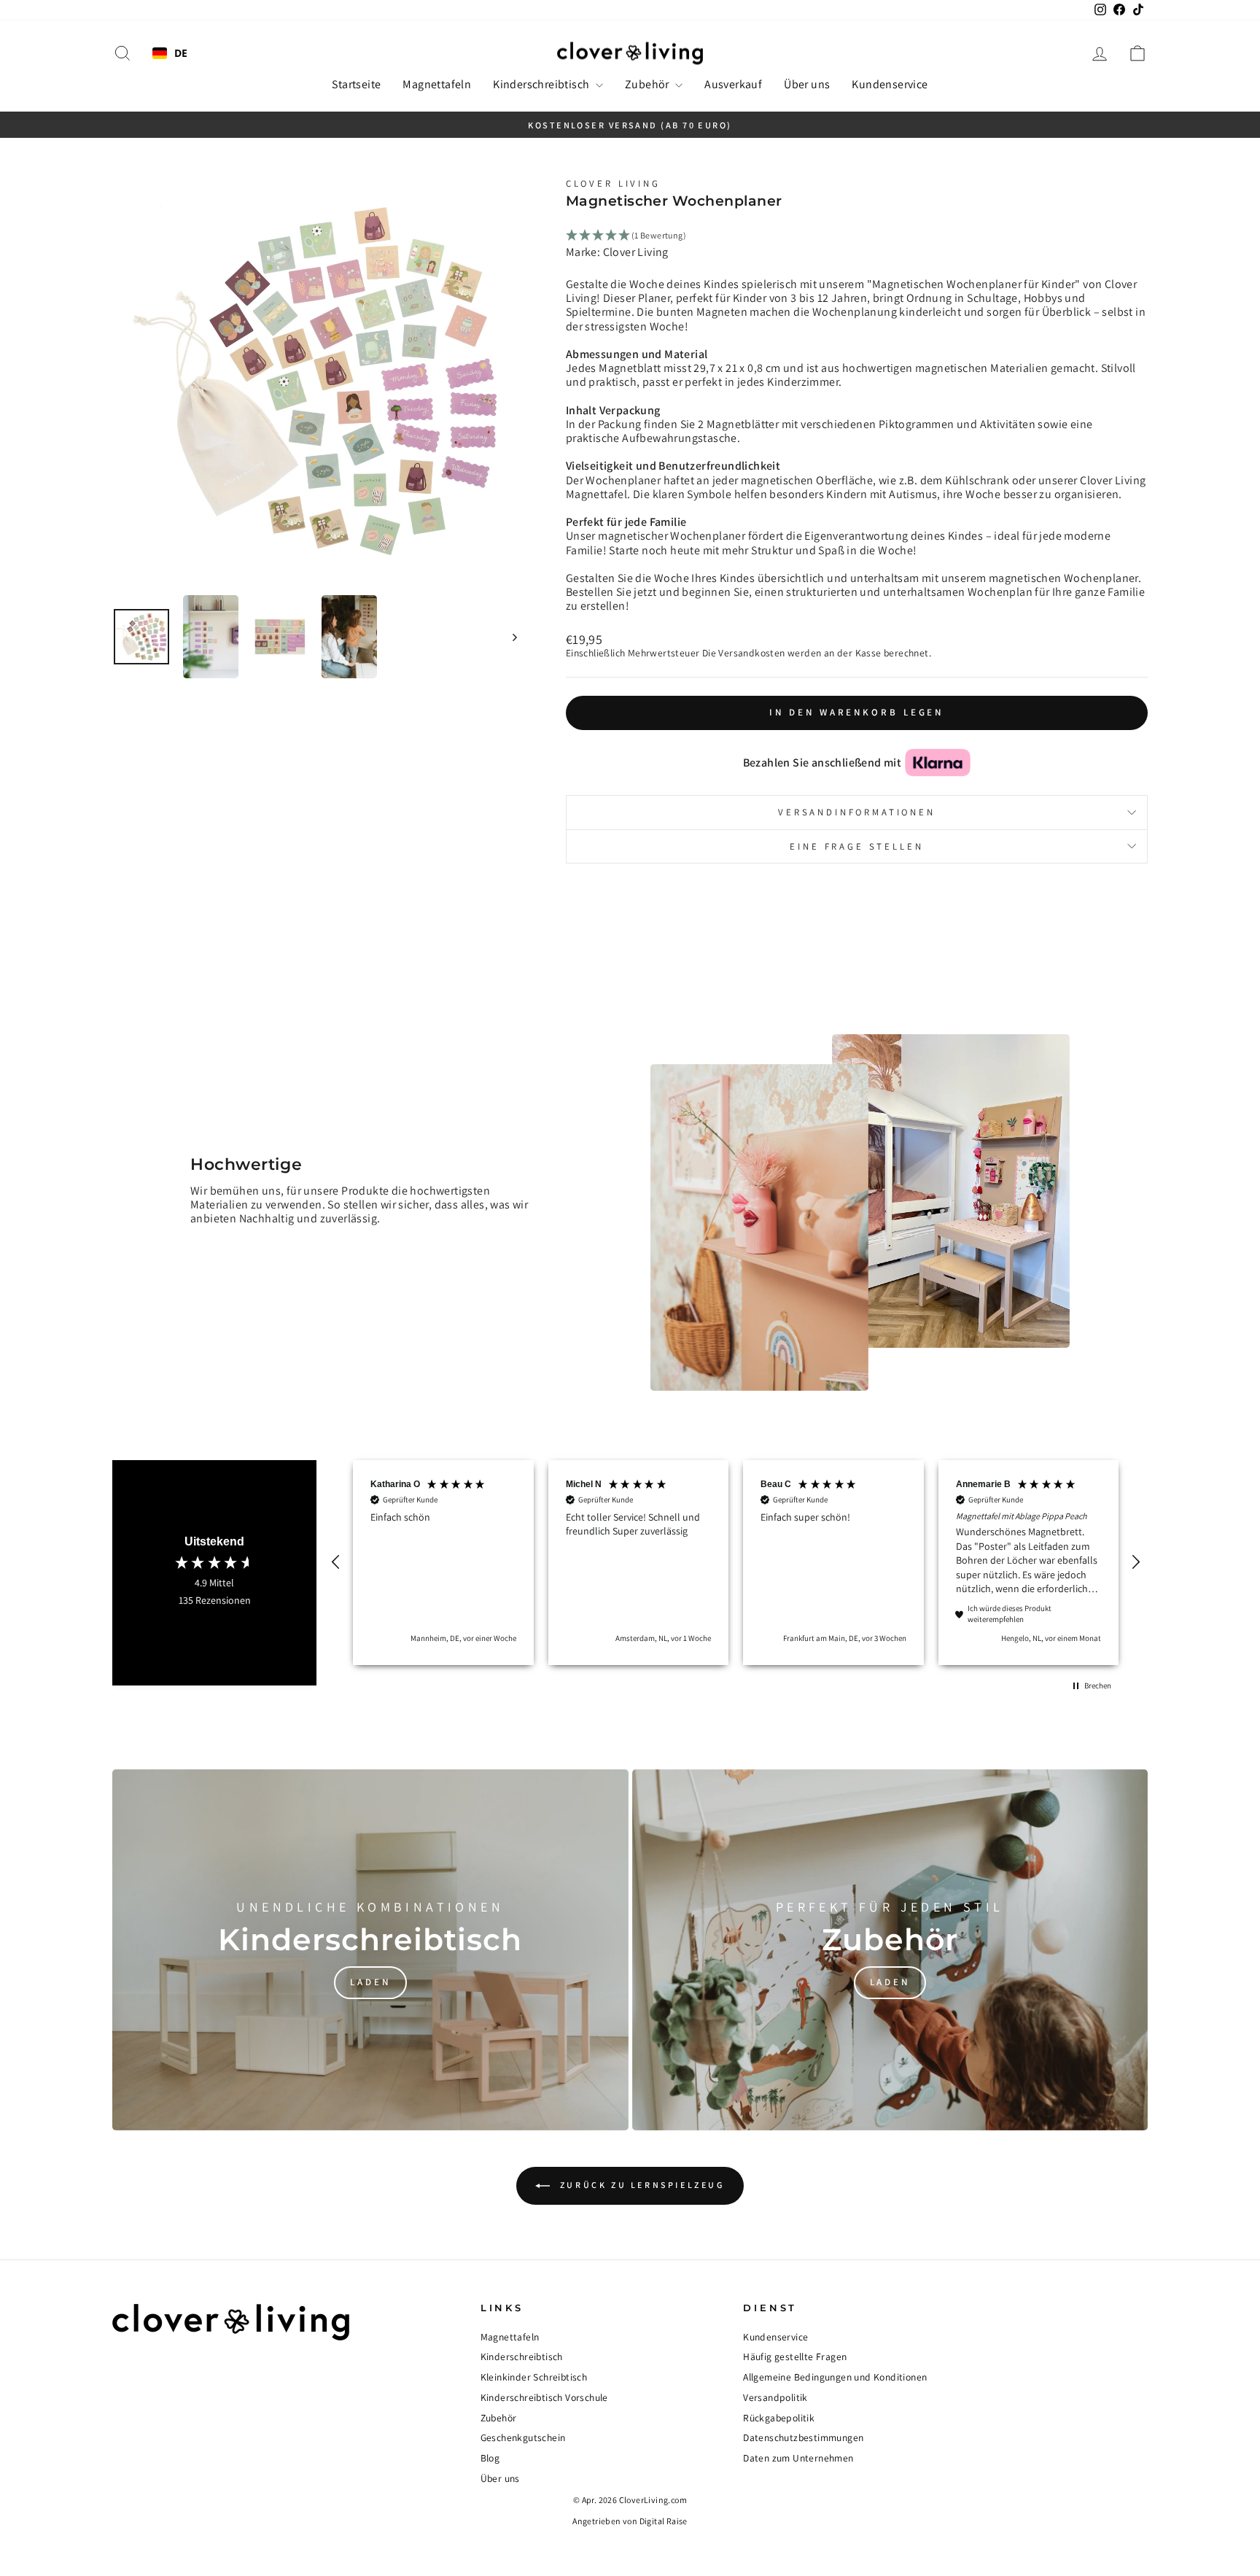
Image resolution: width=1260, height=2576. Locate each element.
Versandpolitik (775, 2397)
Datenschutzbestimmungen (803, 2437)
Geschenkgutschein (523, 2437)
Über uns (807, 84)
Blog (490, 2458)
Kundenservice (890, 84)
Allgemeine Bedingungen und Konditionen (835, 2377)
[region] (736, 1563)
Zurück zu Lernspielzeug (640, 2185)
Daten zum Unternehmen (798, 2458)
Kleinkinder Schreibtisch (534, 2377)
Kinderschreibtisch (542, 84)
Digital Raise (664, 2521)
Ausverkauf (733, 84)
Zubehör (648, 84)
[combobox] (170, 53)
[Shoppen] (370, 1950)
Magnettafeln (437, 84)
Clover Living (613, 183)
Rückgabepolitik (779, 2418)
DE (181, 54)
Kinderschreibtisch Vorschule (544, 2397)
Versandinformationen (857, 812)
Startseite (356, 84)
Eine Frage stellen (856, 846)
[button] (336, 1562)
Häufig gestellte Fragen (795, 2356)
